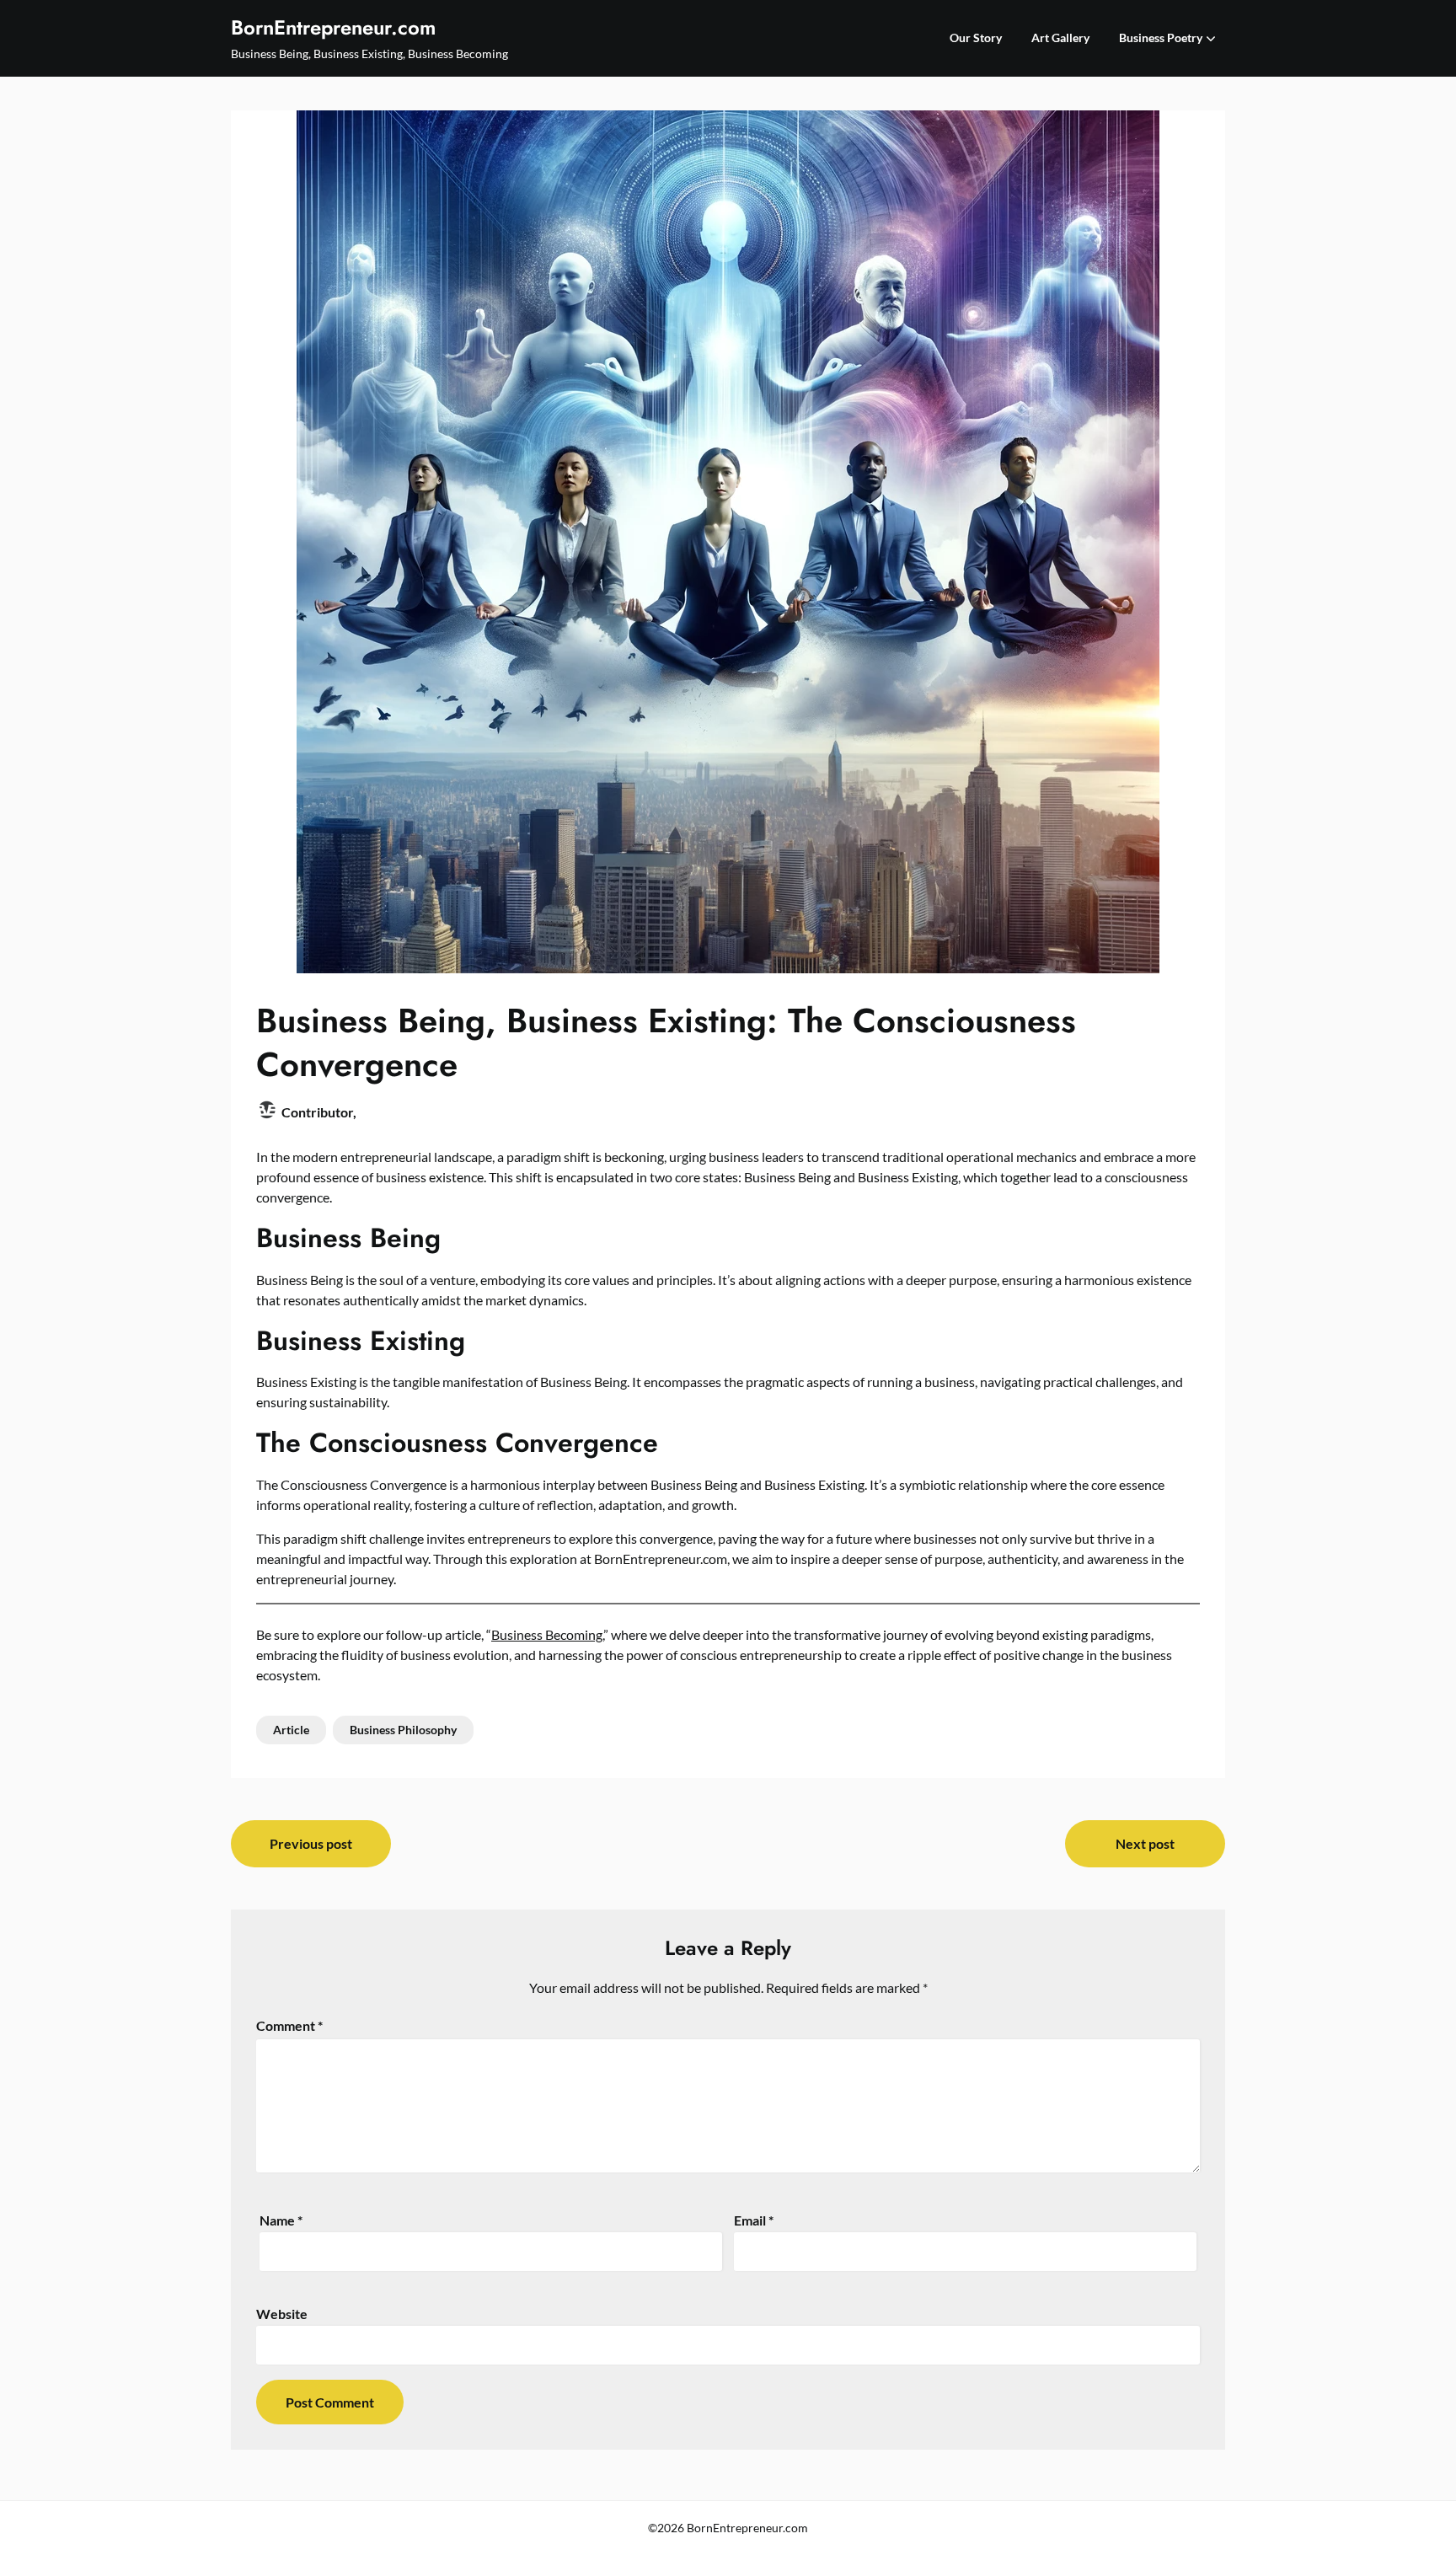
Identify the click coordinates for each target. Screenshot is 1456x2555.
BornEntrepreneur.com (333, 27)
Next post (1145, 1843)
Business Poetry (1161, 37)
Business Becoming (547, 1634)
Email (754, 2220)
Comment (289, 2025)
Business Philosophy (403, 1730)
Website (282, 2314)
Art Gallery (1060, 37)
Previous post (311, 1843)
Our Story (976, 37)
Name (281, 2220)
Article (291, 1730)
